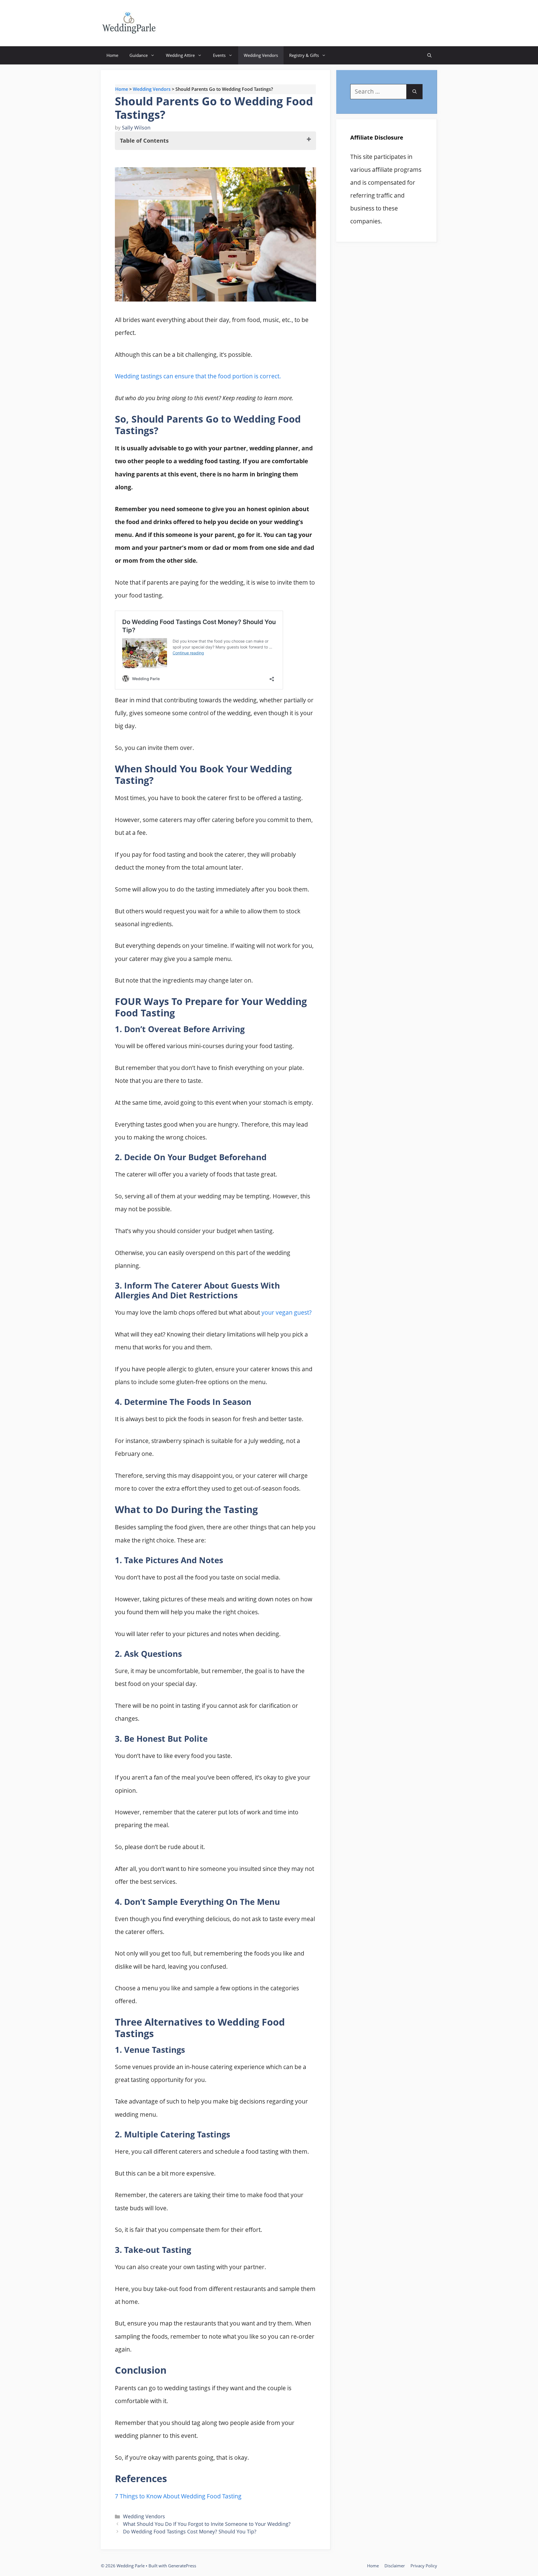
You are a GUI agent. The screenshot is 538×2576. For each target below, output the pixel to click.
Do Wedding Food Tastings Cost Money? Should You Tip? (190, 2531)
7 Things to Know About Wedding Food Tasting (178, 2496)
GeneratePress (182, 2566)
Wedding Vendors (261, 55)
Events (219, 55)
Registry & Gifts (304, 55)
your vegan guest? (287, 1312)
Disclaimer (395, 2566)
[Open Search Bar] (429, 55)
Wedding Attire (180, 55)
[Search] (415, 92)
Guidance (139, 55)
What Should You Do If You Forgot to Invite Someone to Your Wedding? (207, 2524)
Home (112, 55)
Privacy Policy (424, 2566)
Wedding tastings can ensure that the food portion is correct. (198, 376)
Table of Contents (144, 141)
